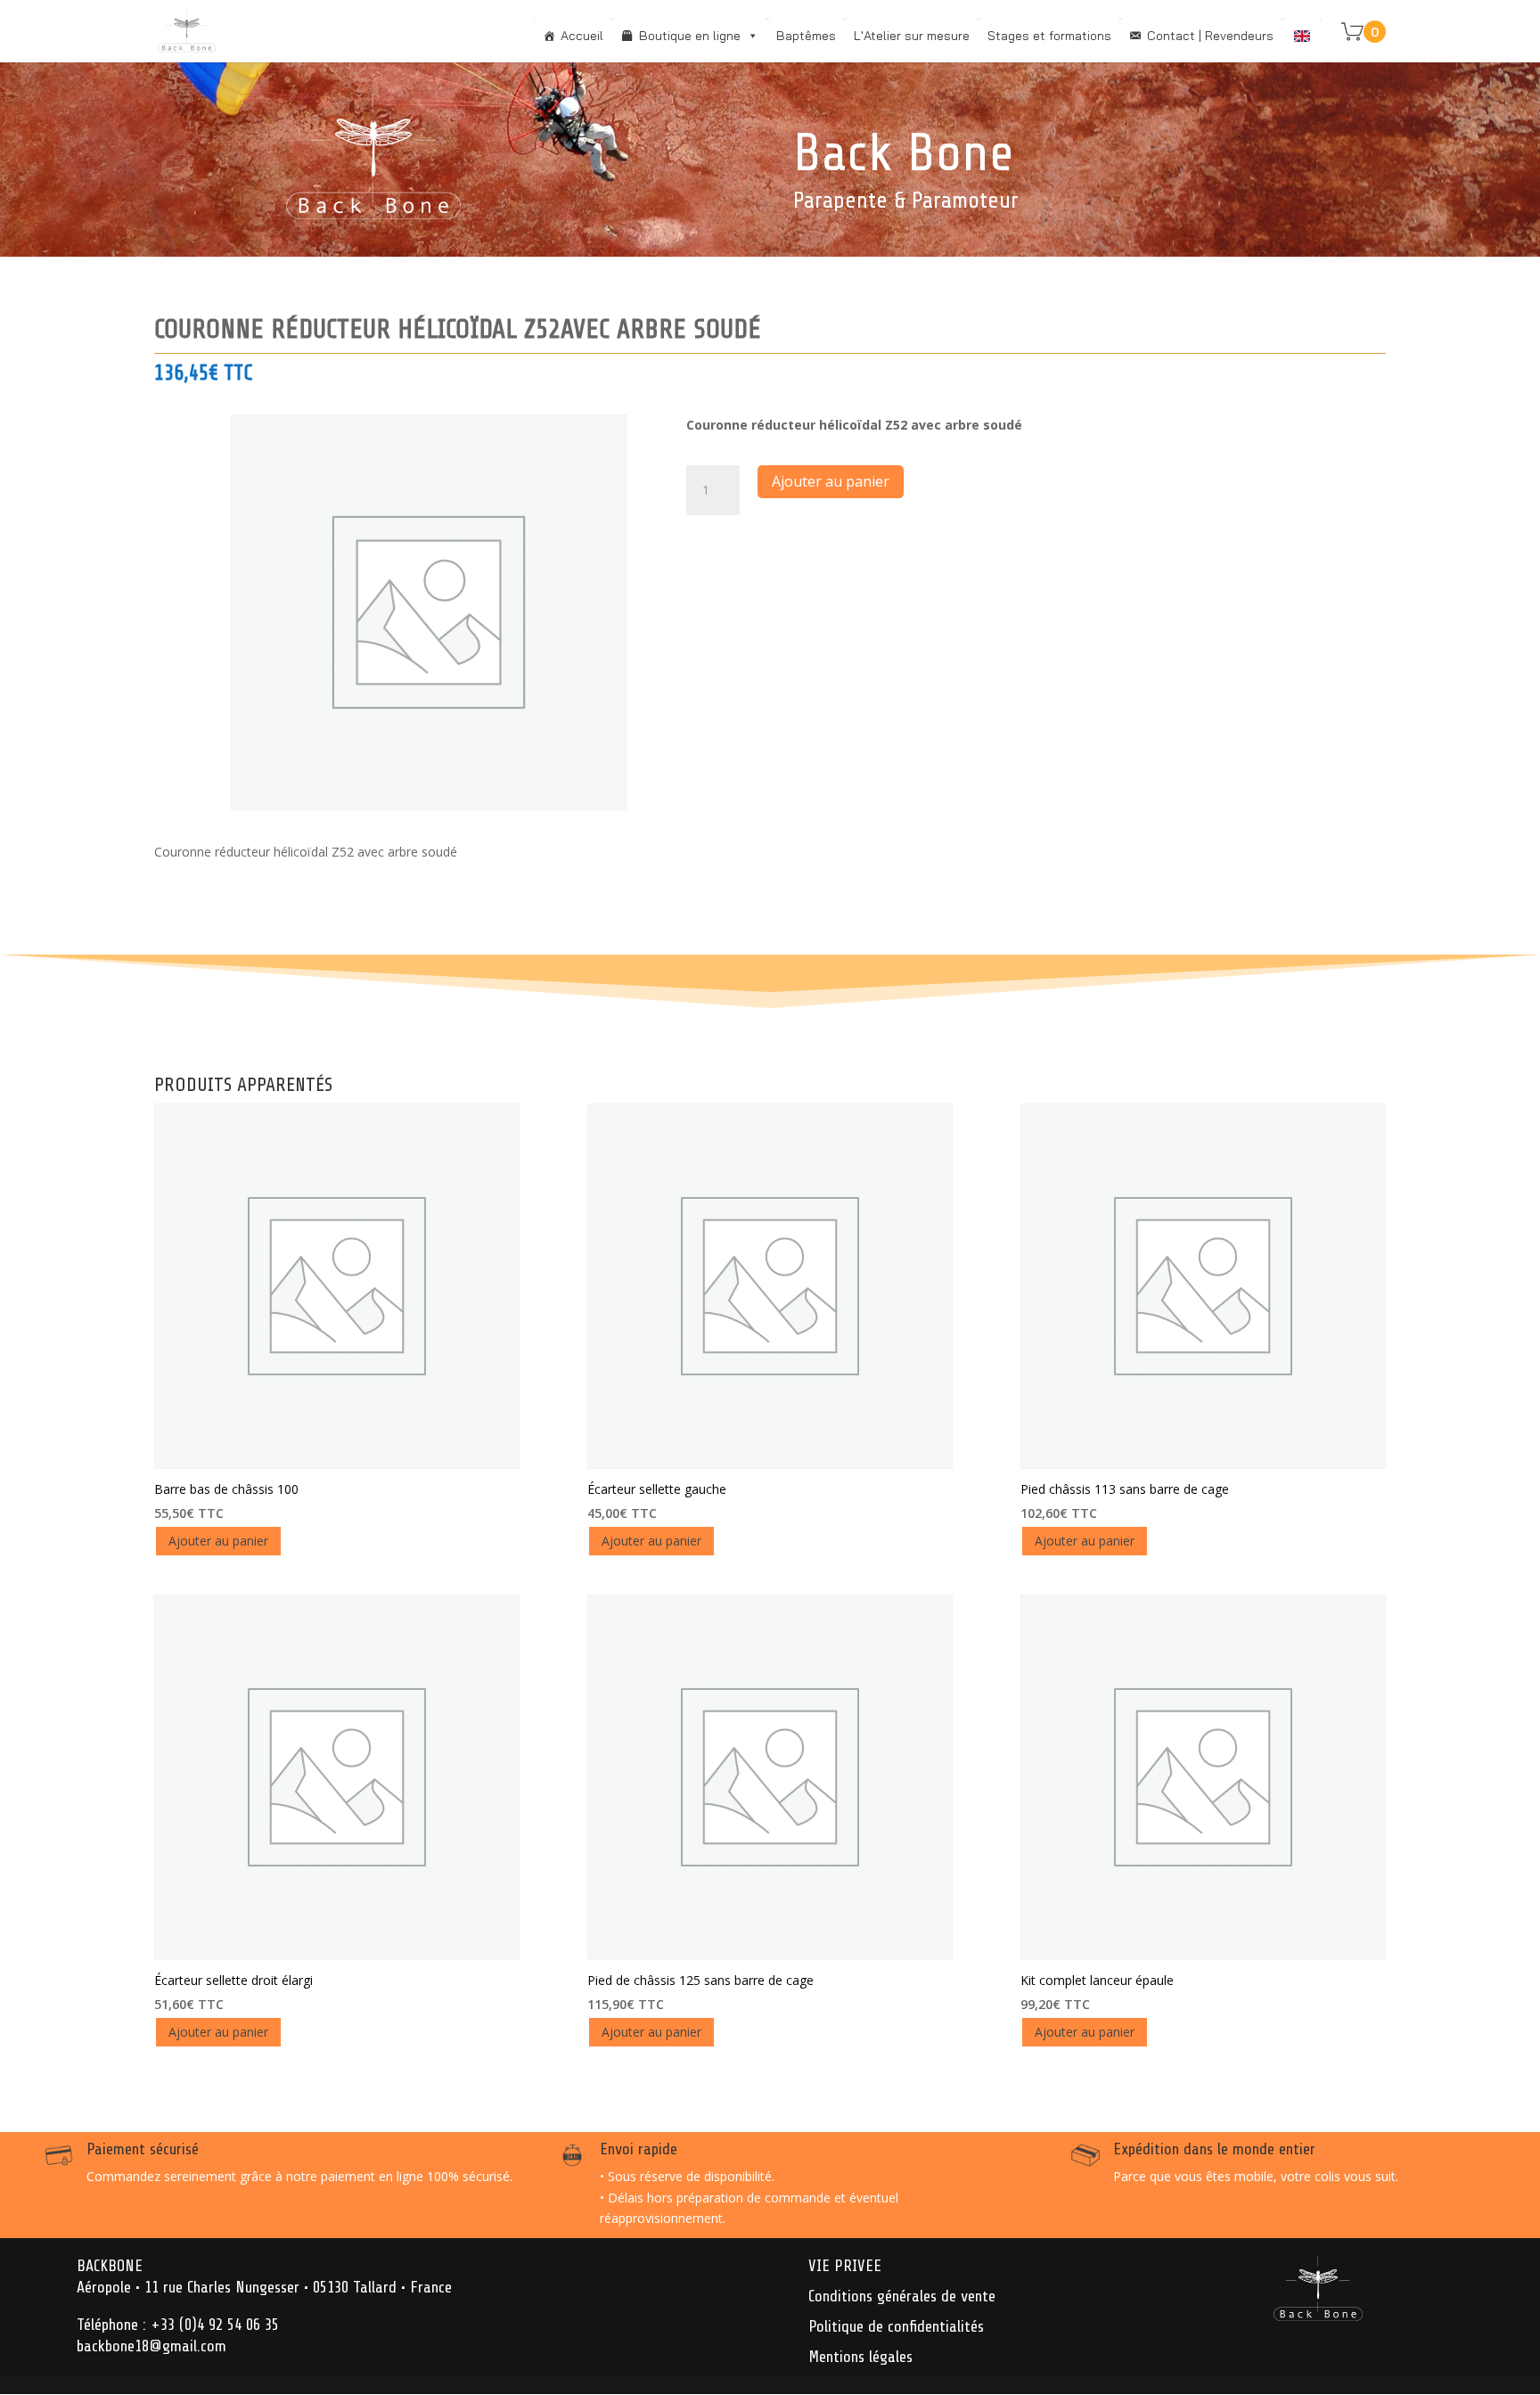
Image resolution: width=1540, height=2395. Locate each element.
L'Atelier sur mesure (912, 36)
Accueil (582, 36)
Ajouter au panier (831, 481)
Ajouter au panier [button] (218, 1541)
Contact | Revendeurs (1210, 36)
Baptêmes (806, 36)
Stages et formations (1049, 36)
